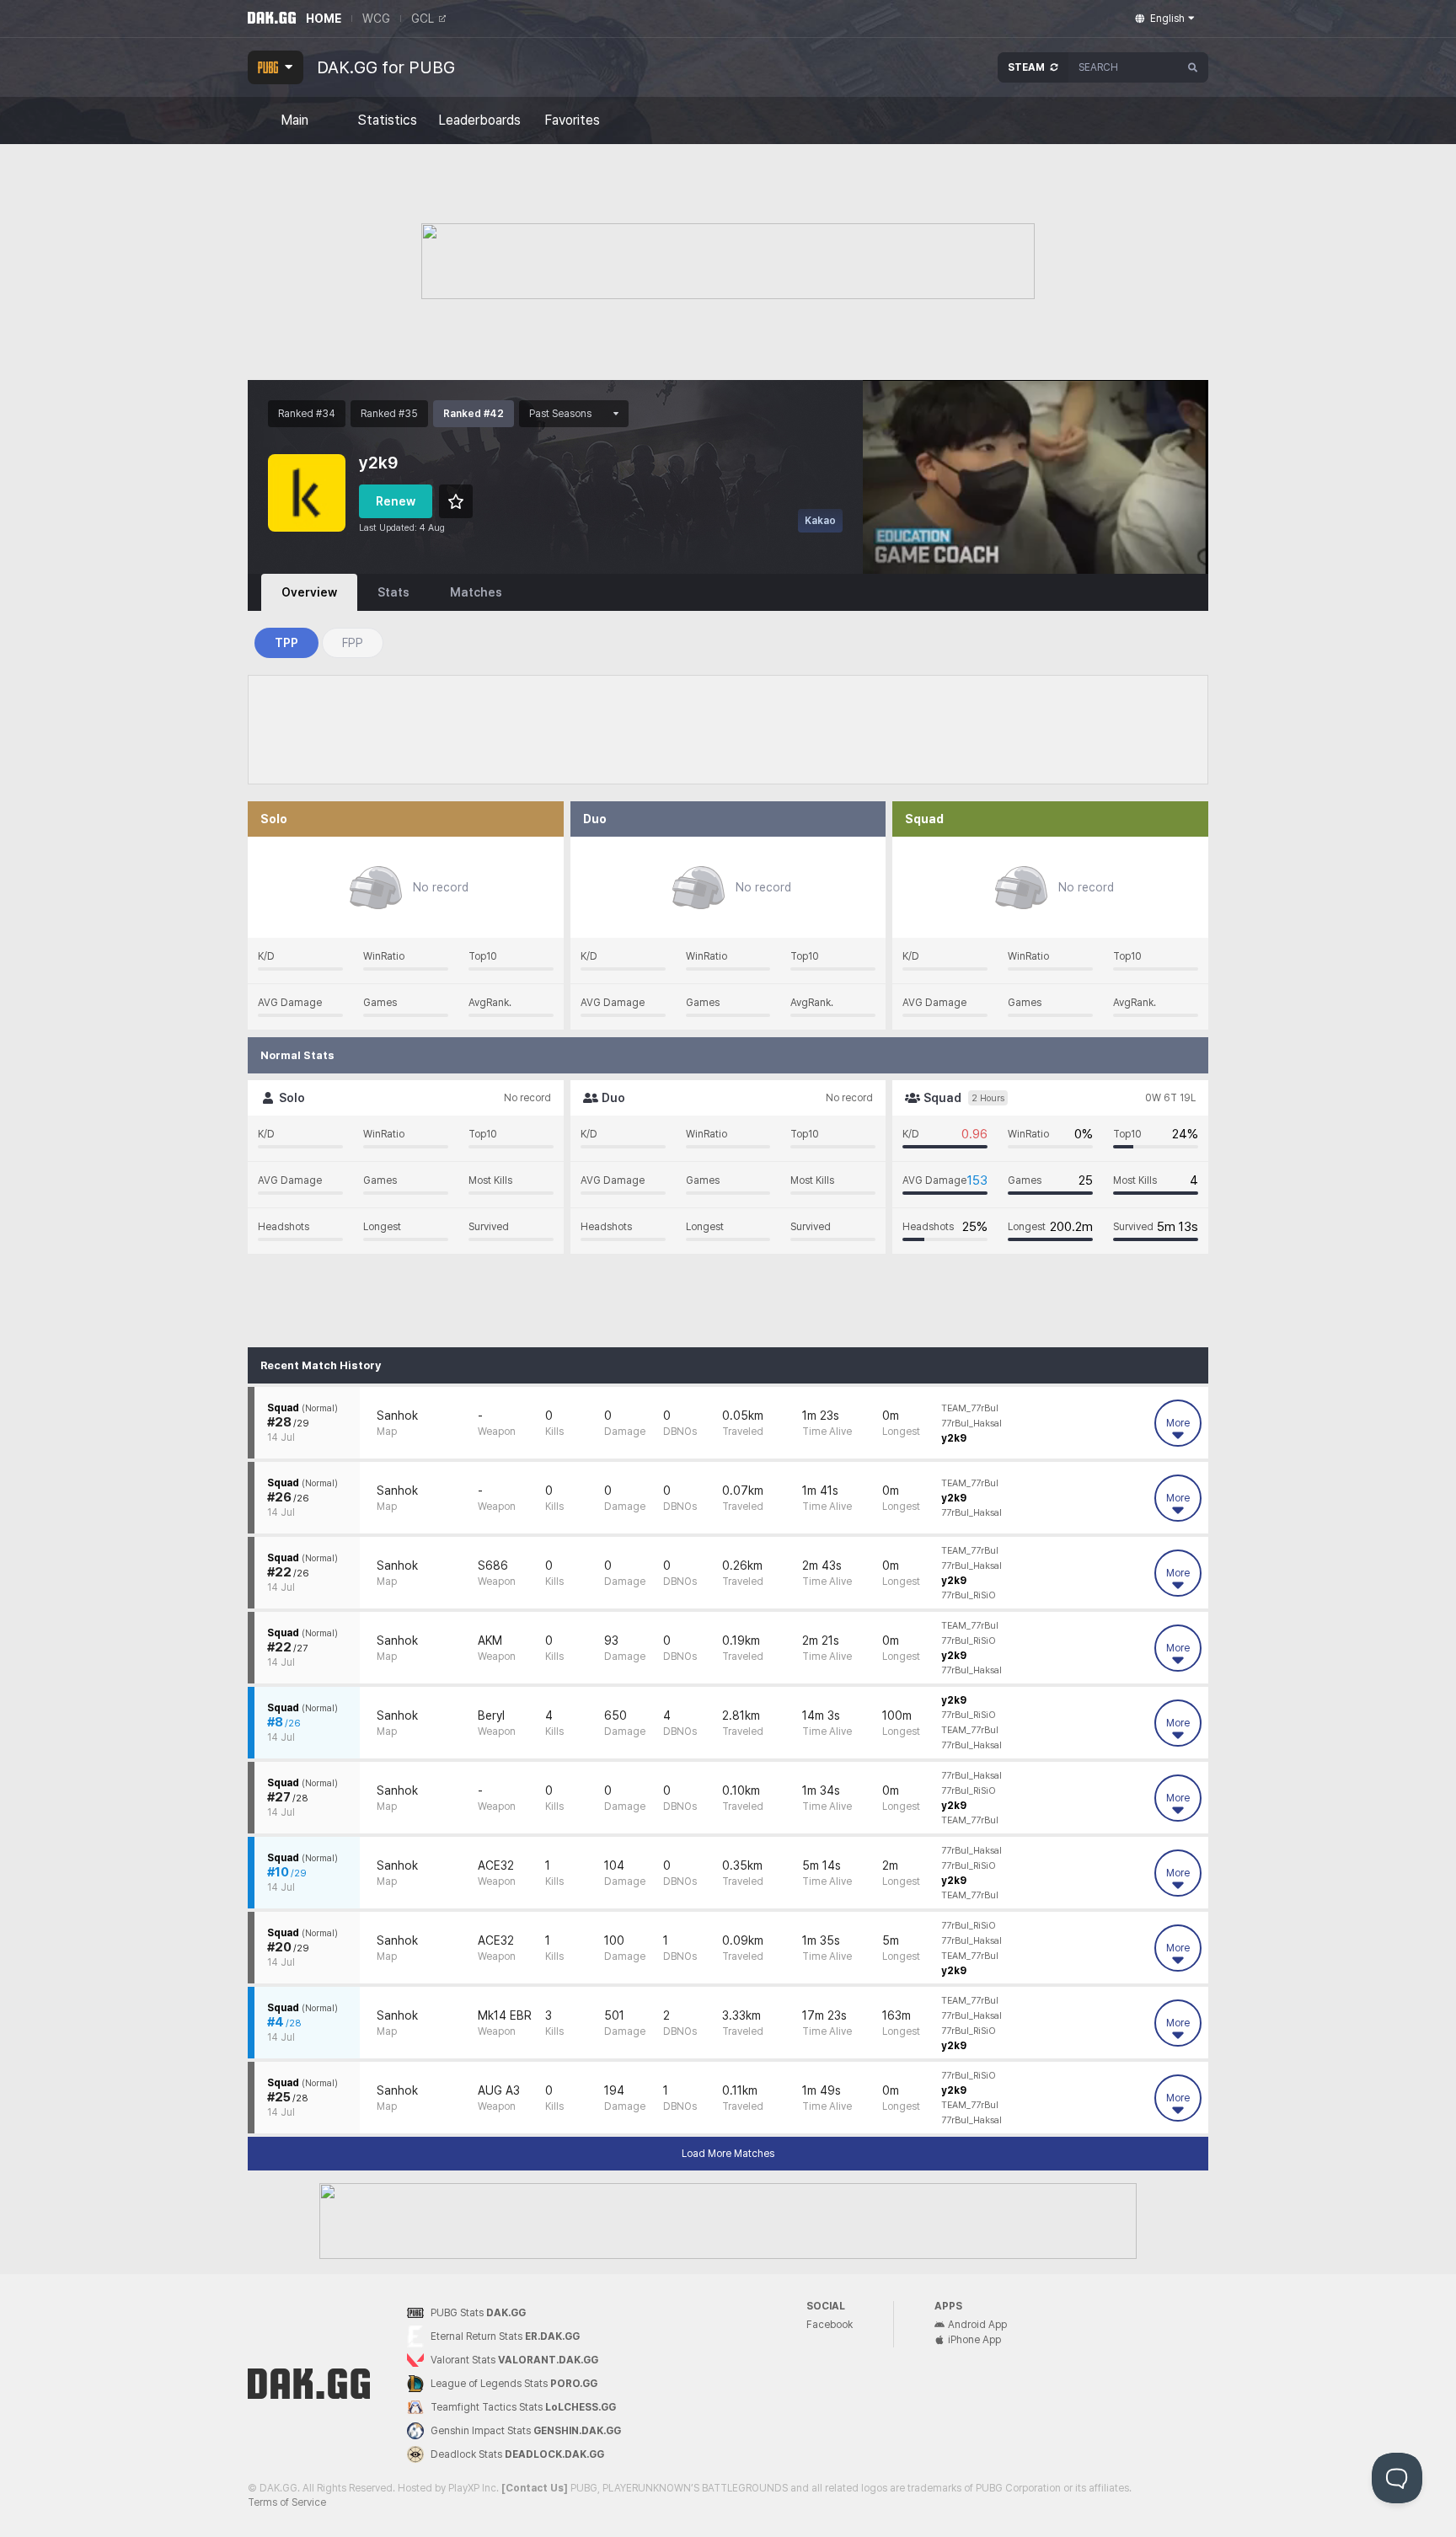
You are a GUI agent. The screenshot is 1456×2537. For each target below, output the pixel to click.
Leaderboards (479, 120)
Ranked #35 (389, 414)
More (1178, 1423)
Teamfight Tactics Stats (523, 2407)
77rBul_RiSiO (969, 1595)
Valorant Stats (514, 2360)
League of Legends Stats (514, 2384)
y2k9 (954, 1438)
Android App (977, 2325)
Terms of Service (287, 2502)
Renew (396, 501)
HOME (324, 19)
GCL (423, 19)
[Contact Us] (535, 2488)
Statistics (387, 120)
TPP (286, 643)
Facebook (830, 2325)
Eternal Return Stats (505, 2336)
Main (294, 120)
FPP (353, 643)
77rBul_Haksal (972, 1424)
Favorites (572, 120)
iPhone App (974, 2340)
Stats (393, 592)
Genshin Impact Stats (526, 2431)
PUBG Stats (478, 2313)
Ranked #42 (474, 414)
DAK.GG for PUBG (386, 67)
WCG (376, 19)
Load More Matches (728, 2154)
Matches (476, 592)
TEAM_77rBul (970, 1408)
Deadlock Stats (517, 2454)
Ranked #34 (307, 414)
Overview (309, 592)
